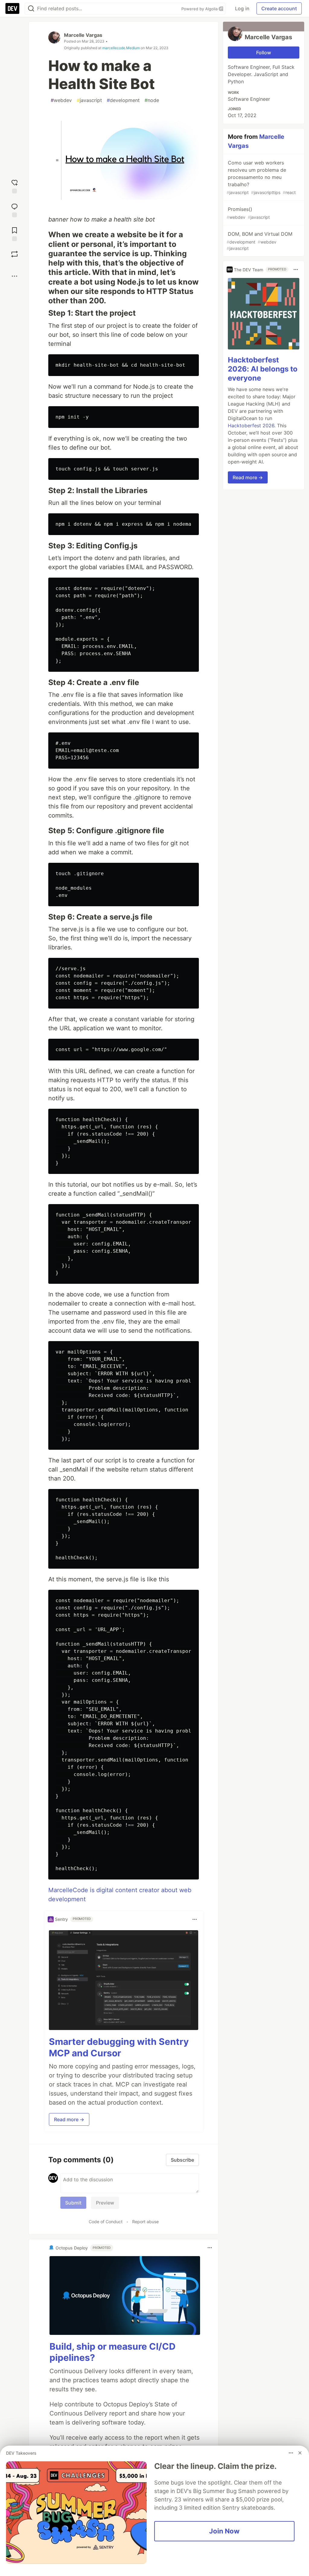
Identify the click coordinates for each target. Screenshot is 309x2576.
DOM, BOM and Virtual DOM (260, 241)
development (123, 100)
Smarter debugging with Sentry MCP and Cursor (119, 2047)
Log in (242, 8)
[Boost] (14, 254)
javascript (89, 100)
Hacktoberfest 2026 (251, 426)
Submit (73, 2203)
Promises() (248, 213)
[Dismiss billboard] (300, 2453)
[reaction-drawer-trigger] (14, 186)
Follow (264, 53)
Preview (105, 2203)
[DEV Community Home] (12, 8)
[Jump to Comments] (14, 210)
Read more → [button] (69, 2119)
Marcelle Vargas (83, 35)
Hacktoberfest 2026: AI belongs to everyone (263, 369)
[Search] (31, 9)
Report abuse (145, 2222)
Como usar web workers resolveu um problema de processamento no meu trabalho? (261, 177)
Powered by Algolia (200, 9)
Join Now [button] (224, 2531)
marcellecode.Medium (121, 48)
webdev (61, 100)
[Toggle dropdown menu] (195, 1919)
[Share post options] (14, 276)
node (152, 100)
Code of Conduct (106, 2222)
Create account (279, 8)
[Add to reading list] (14, 233)
